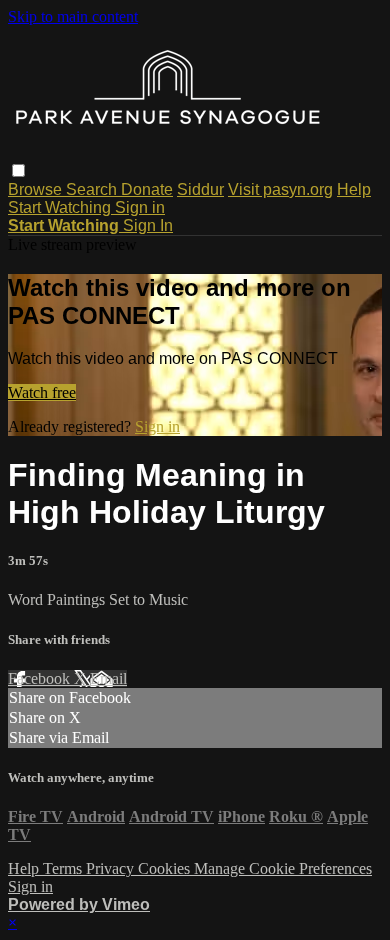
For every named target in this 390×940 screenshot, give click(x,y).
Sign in (140, 207)
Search (93, 189)
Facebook (41, 678)
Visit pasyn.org (280, 189)
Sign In (148, 225)
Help (354, 189)
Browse (37, 189)
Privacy (112, 868)
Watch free (42, 392)
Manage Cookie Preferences (283, 868)
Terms (64, 868)
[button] (18, 170)
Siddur (200, 189)
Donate (147, 189)
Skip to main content (73, 16)
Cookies (166, 868)
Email (108, 678)
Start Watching (61, 207)
